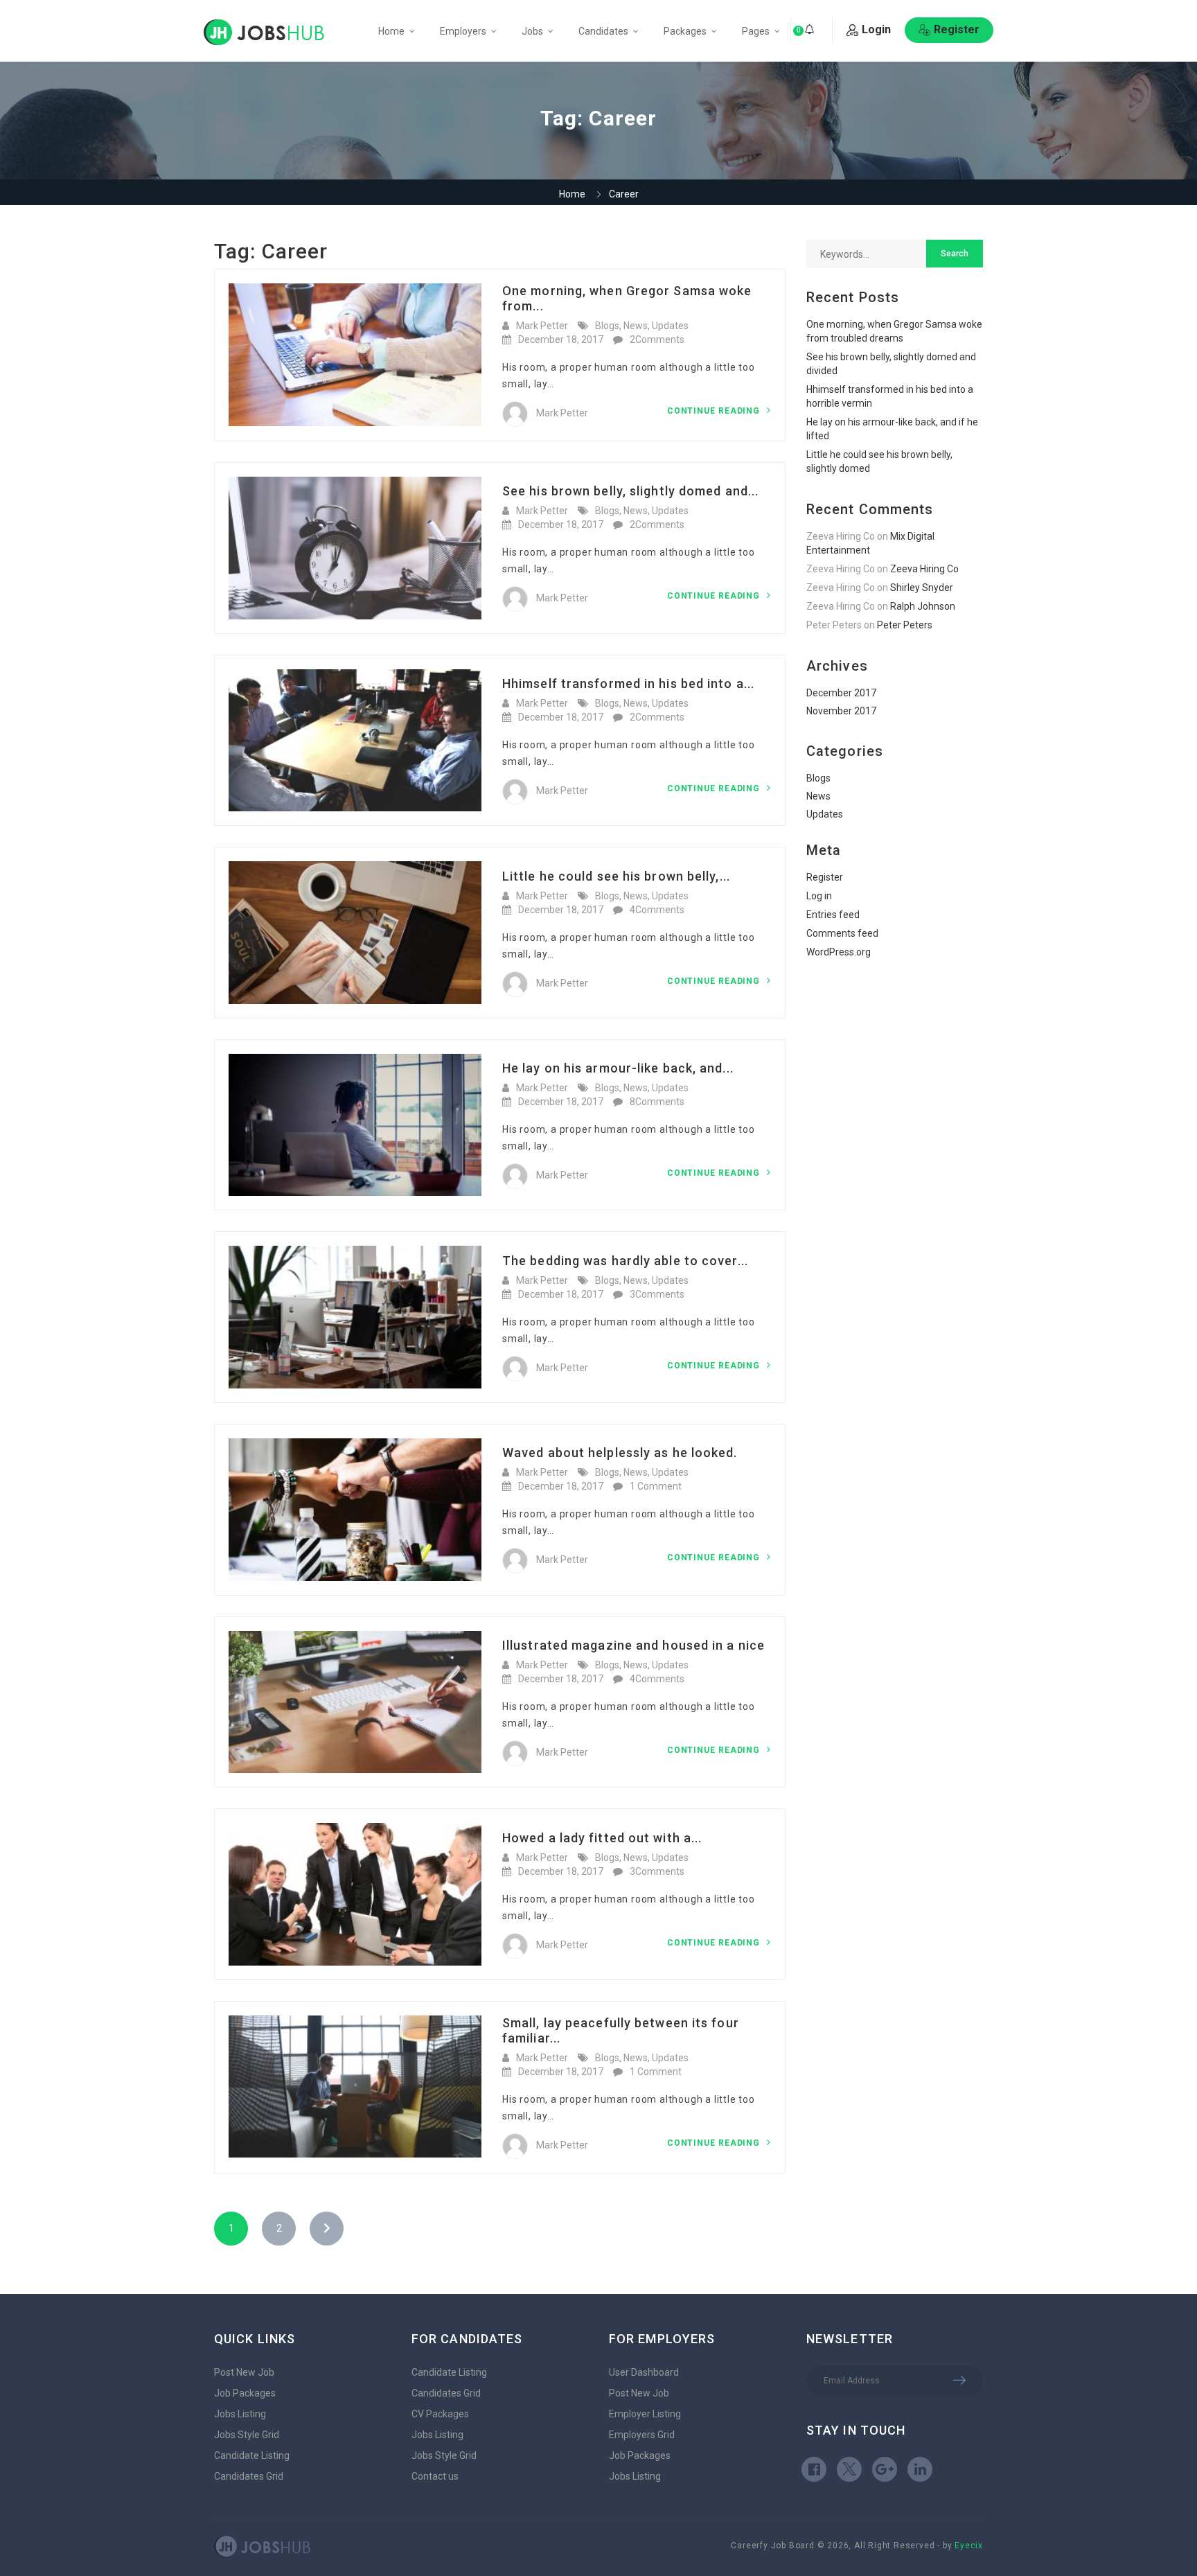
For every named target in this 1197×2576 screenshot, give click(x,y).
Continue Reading (715, 411)
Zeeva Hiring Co (924, 569)
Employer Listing (645, 2414)
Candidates (603, 31)
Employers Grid (642, 2435)
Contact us (435, 2476)
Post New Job (244, 2372)
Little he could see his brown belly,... (616, 876)
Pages (756, 31)
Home (391, 31)
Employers (463, 31)
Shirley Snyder (922, 588)
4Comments (657, 910)
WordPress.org (839, 952)
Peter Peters (905, 625)
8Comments (657, 1102)
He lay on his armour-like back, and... (618, 1068)
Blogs (607, 326)
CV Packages (440, 2414)
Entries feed (833, 915)
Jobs (532, 31)
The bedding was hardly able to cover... (625, 1261)
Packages (685, 31)
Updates (670, 326)
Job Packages (245, 2393)
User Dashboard (644, 2372)
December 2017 (841, 693)
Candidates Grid (249, 2476)
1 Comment (656, 1486)
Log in (819, 896)
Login (876, 29)
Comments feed (842, 933)
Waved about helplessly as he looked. (620, 1453)
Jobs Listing (240, 2414)
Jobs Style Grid (247, 2435)
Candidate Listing (252, 2455)
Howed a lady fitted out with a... (602, 1838)
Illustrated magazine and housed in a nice (633, 1645)
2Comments (657, 339)
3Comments (657, 1294)
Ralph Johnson (923, 606)
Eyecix (969, 2546)
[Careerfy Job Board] (264, 32)
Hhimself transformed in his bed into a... (628, 683)
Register (957, 29)
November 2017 (841, 711)
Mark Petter (542, 326)
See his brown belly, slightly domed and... (630, 491)
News (636, 326)
